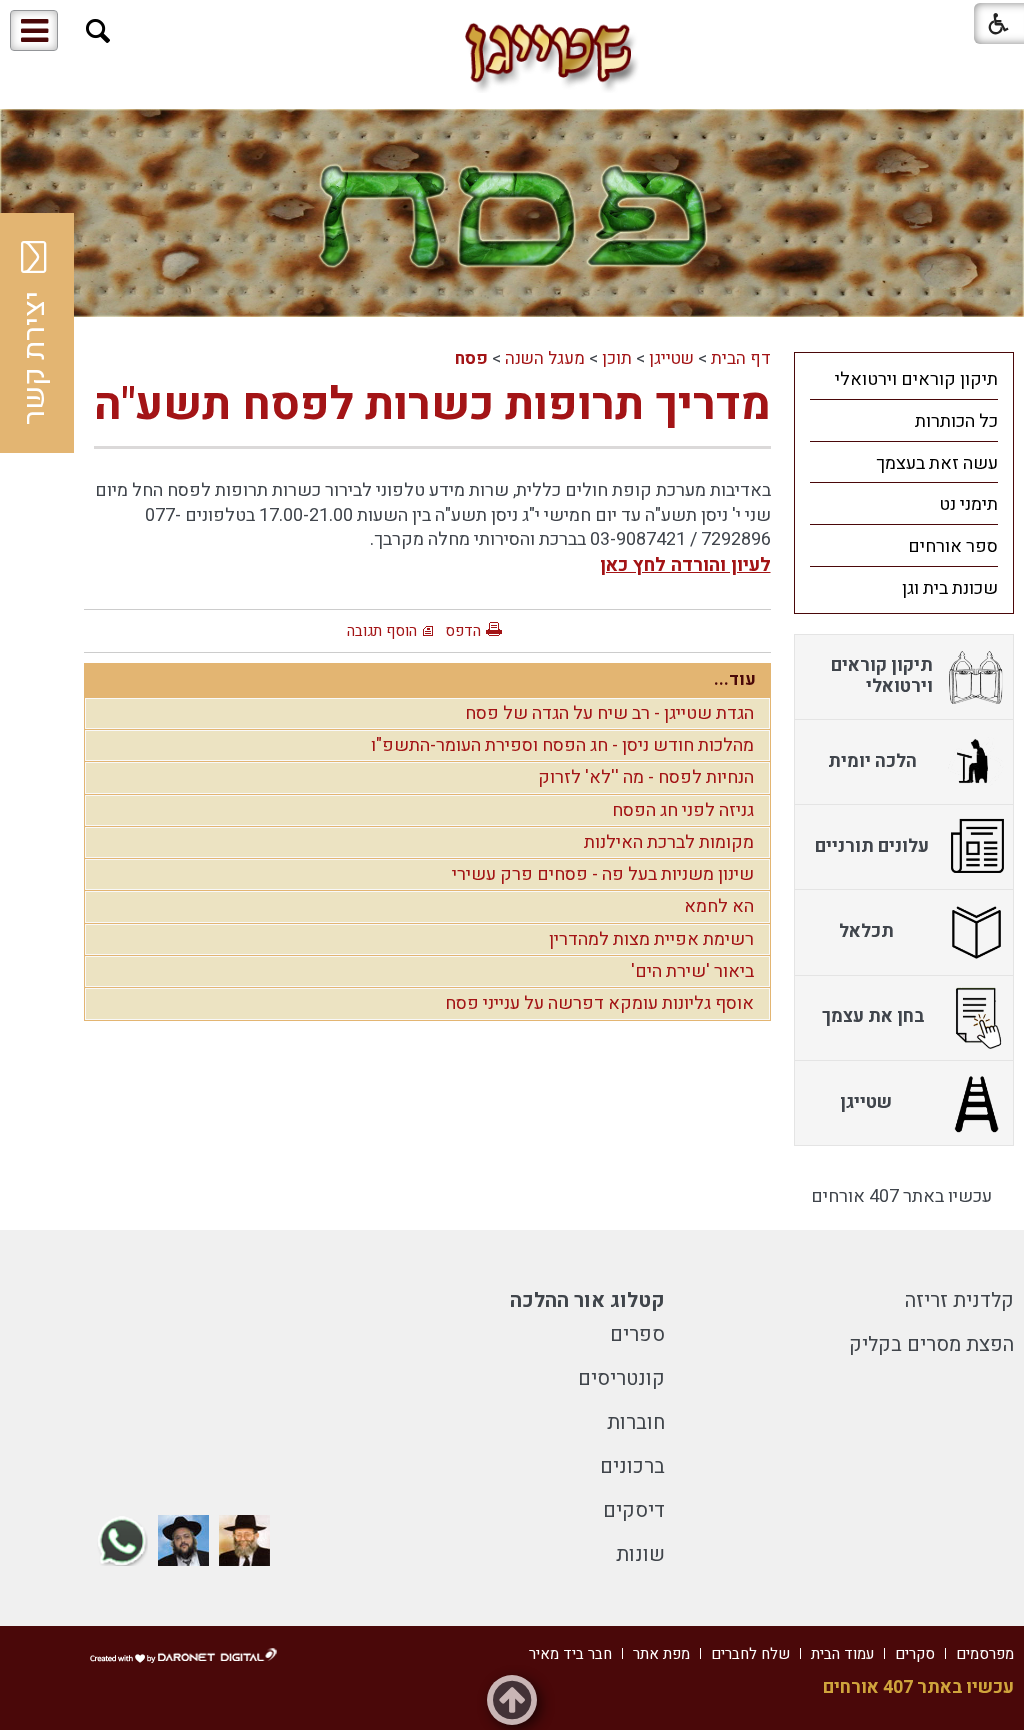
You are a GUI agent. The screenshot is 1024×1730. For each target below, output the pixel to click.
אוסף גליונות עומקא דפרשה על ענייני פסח (599, 1003)
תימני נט (968, 504)
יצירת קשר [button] (35, 358)
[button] (98, 31)
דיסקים (634, 1510)
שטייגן (671, 358)
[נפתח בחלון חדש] (244, 1540)
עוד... (735, 679)
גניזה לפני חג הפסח (683, 810)
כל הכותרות (956, 421)
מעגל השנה (545, 358)
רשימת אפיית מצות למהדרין (651, 939)
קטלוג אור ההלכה (587, 1300)
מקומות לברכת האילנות (669, 842)
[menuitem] (904, 379)
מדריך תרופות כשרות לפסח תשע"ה (432, 405)
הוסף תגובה (382, 631)
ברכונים (632, 1466)
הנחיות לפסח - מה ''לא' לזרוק (646, 777)
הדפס (463, 631)
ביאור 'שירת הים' (692, 971)
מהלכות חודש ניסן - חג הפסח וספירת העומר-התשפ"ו (562, 745)
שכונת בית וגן (950, 588)
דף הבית (741, 358)
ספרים (637, 1334)
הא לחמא (719, 906)
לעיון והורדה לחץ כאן (685, 565)
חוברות (636, 1422)
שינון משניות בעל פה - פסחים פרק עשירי (603, 874)
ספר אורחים (953, 546)
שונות (640, 1554)
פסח (471, 358)
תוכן (617, 358)
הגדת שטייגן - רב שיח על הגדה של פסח (609, 713)
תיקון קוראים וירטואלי (916, 379)
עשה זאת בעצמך (937, 463)
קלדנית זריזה (959, 1300)
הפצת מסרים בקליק (931, 1344)
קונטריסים (621, 1378)
